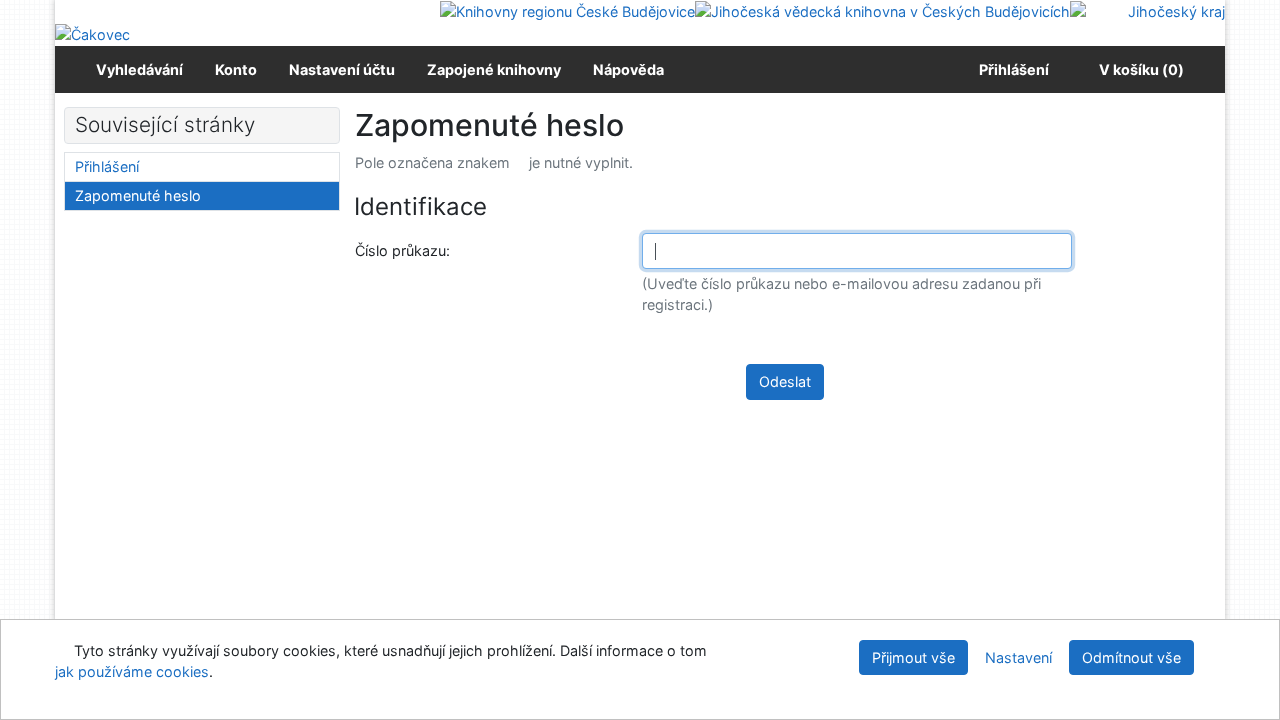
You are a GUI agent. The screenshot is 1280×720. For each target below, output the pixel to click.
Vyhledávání (139, 69)
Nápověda (628, 69)
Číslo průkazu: (405, 250)
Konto (236, 69)
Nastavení (1018, 657)
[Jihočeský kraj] (1147, 10)
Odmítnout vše (1131, 657)
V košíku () (1141, 69)
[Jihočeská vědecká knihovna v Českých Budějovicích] (882, 10)
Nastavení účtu (342, 69)
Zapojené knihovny (494, 69)
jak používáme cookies (132, 671)
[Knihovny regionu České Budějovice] (567, 10)
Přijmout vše (913, 657)
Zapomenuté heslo (138, 195)
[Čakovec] (92, 33)
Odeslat (785, 381)
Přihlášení (1011, 69)
